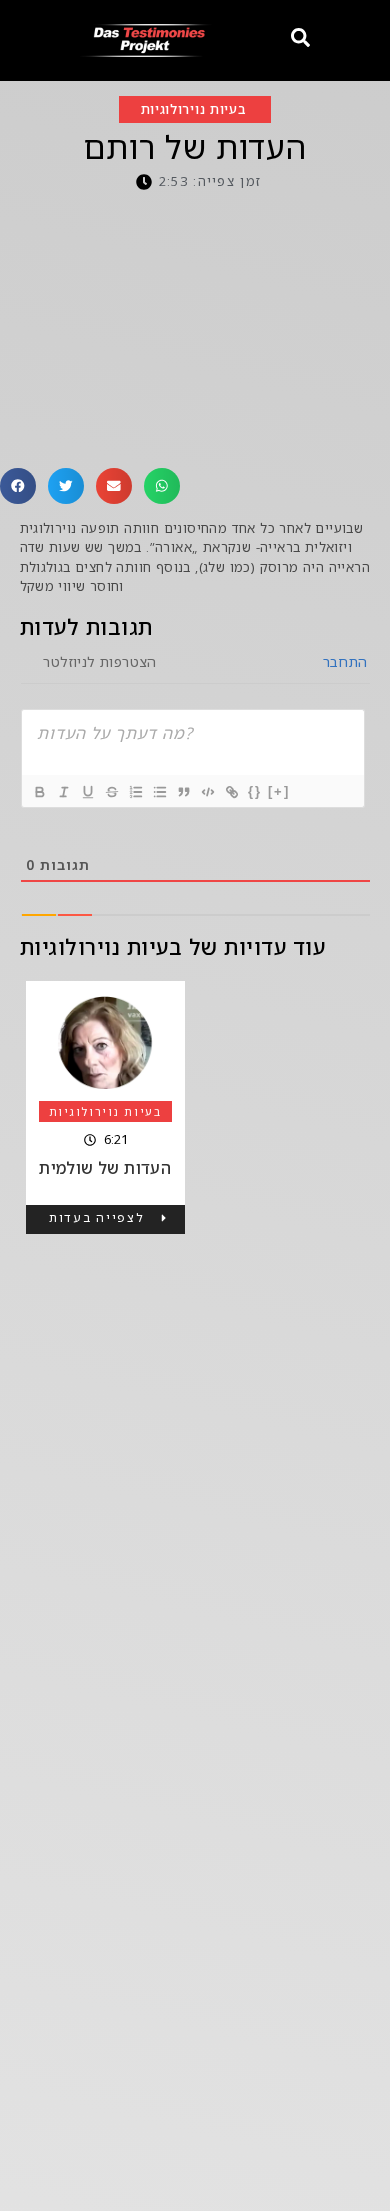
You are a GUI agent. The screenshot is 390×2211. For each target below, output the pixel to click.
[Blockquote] (183, 792)
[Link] (231, 792)
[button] (18, 486)
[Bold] (39, 792)
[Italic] (63, 792)
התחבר (342, 661)
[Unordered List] (159, 792)
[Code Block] (207, 792)
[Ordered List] (135, 792)
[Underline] (87, 792)
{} (255, 791)
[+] (279, 791)
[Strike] (111, 792)
